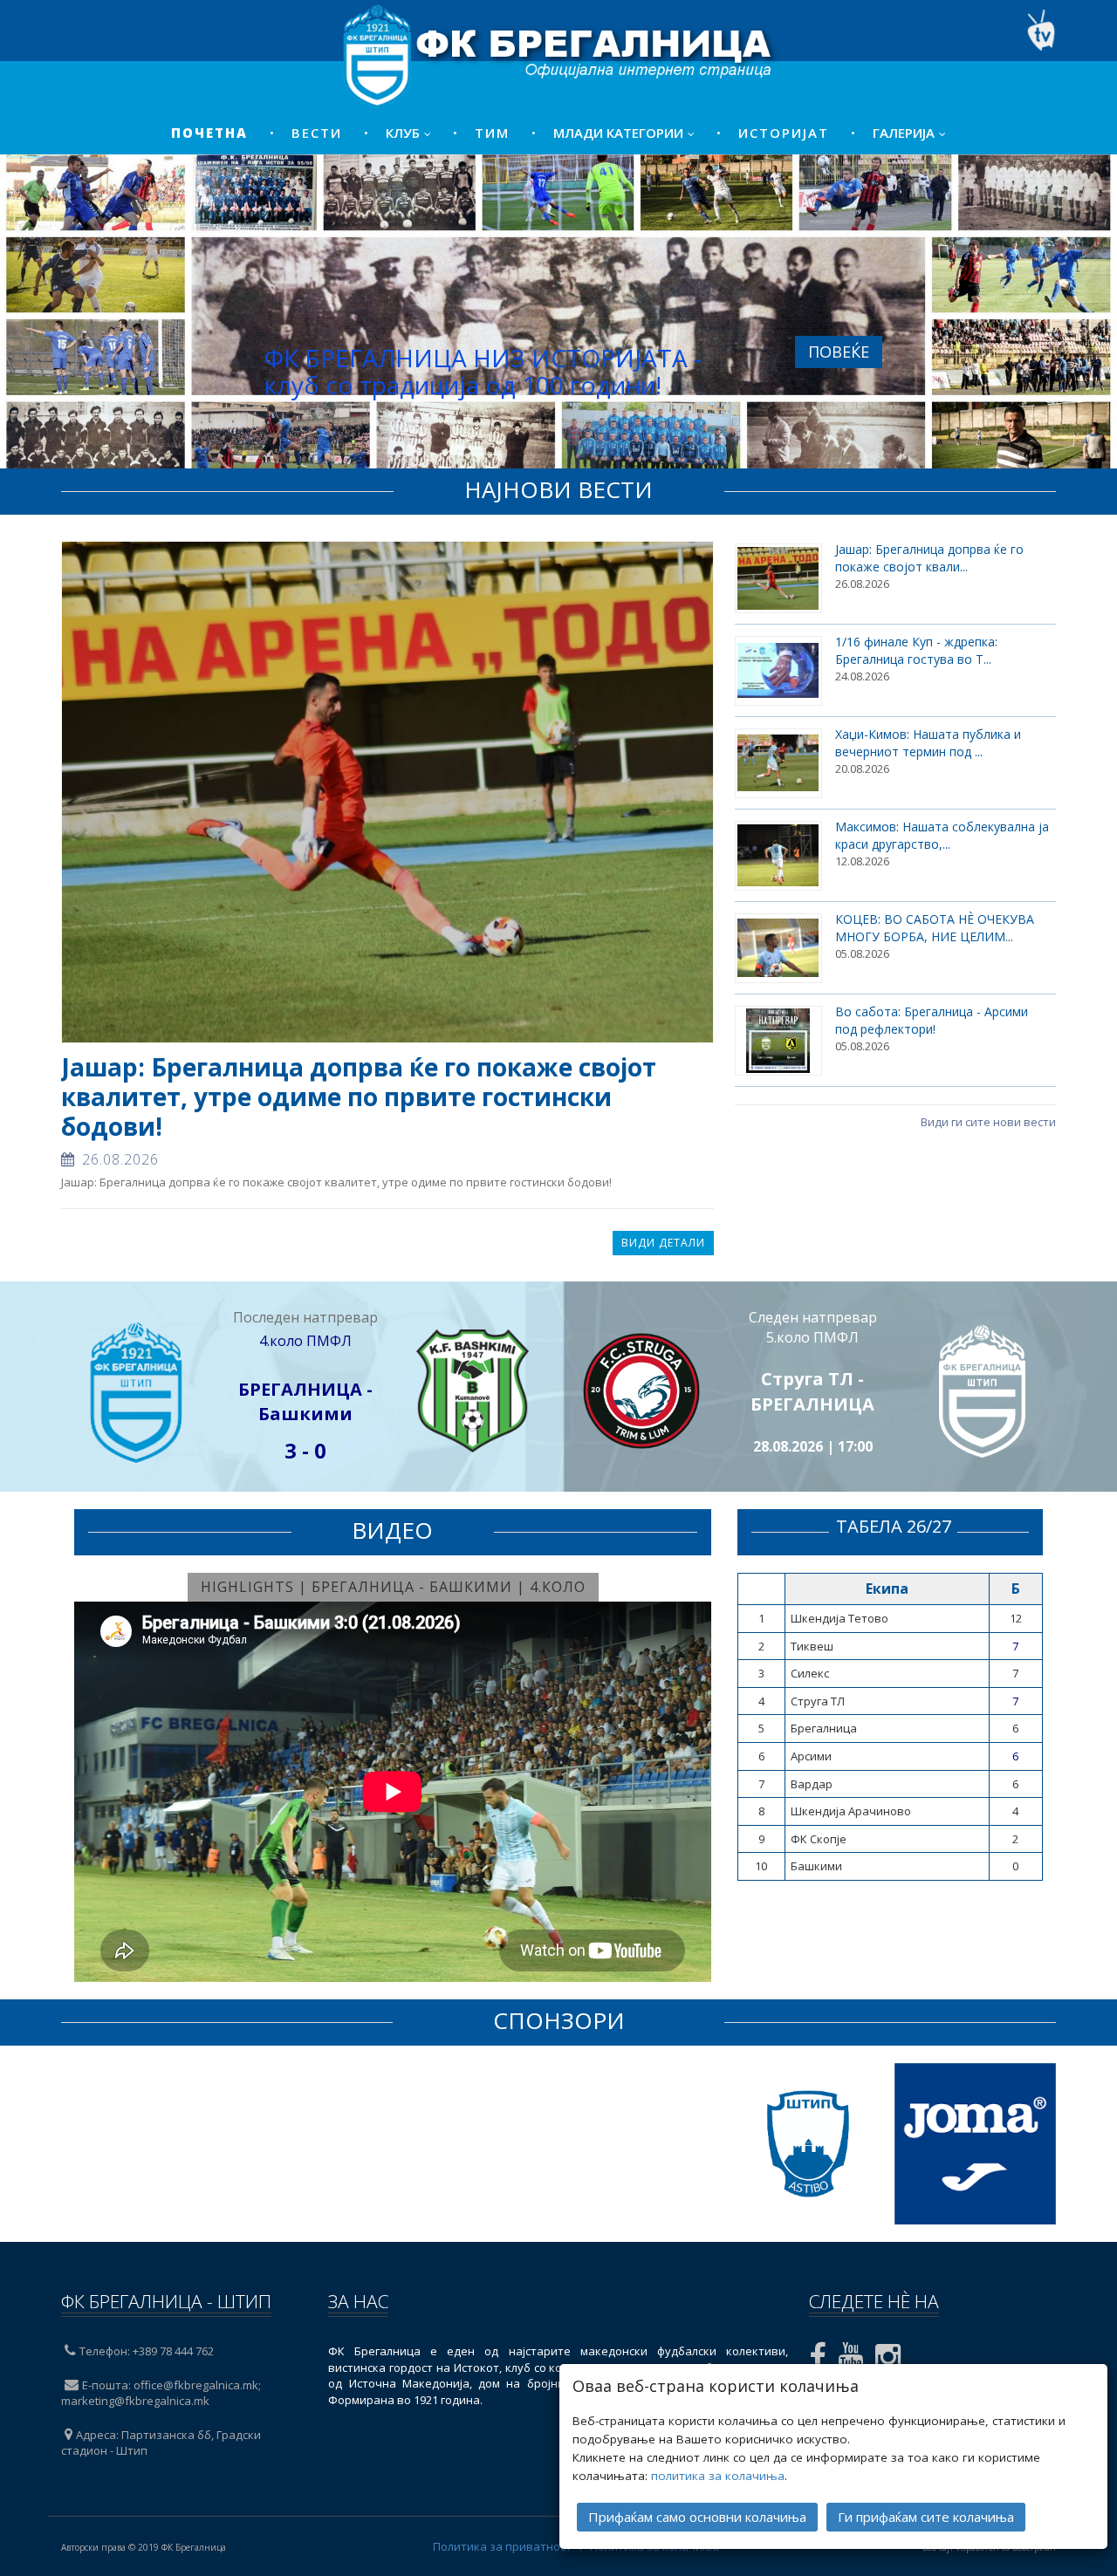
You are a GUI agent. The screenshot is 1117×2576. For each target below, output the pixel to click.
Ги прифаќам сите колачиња (926, 2517)
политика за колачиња (718, 2476)
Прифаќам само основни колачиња (697, 2517)
